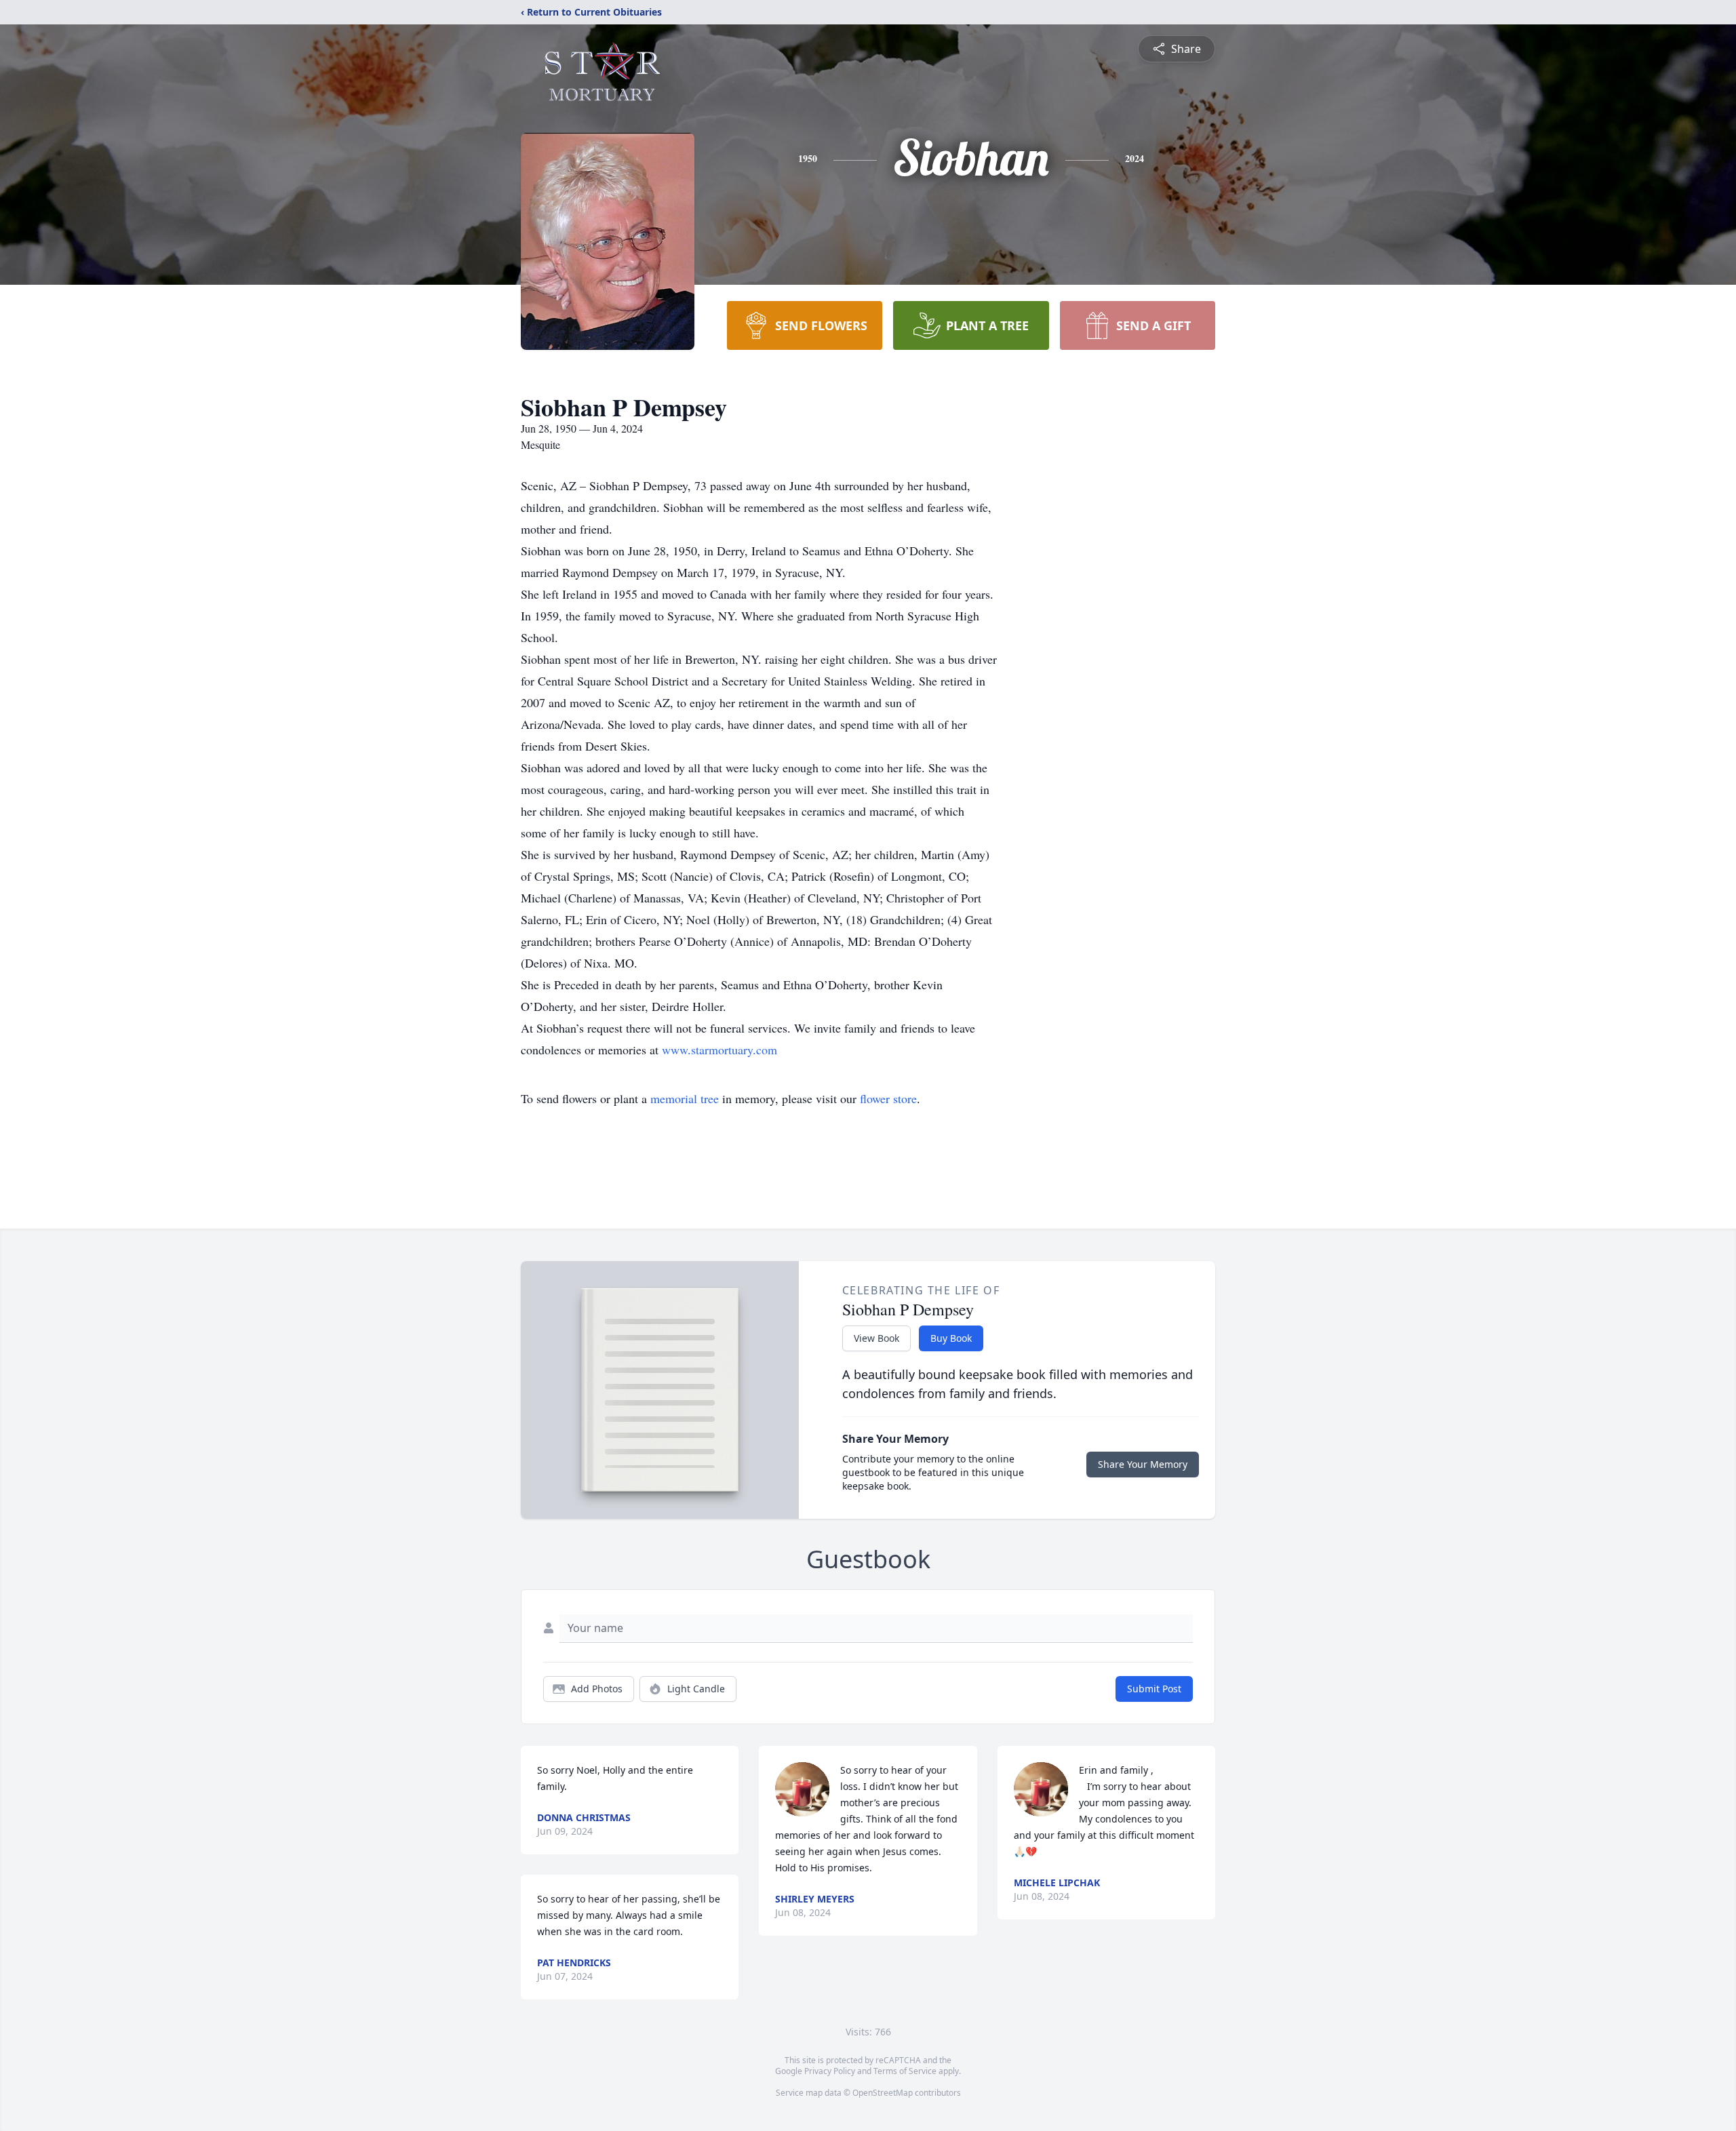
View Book (876, 1338)
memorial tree (685, 1098)
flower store (888, 1098)
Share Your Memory (1143, 1464)
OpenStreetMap (883, 2093)
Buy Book (951, 1338)
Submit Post (1154, 1689)
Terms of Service (905, 2071)
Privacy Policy (830, 2071)
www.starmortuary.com (719, 1050)
